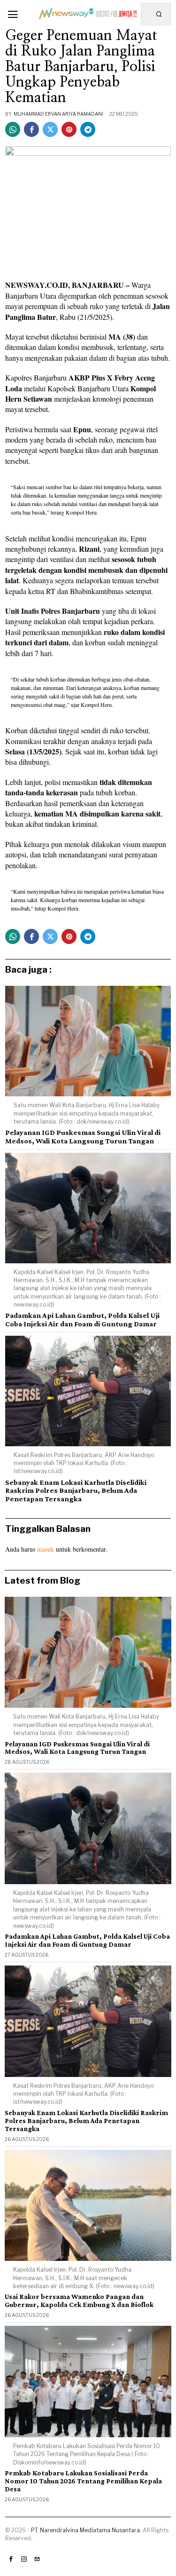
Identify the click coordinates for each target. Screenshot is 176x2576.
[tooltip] (13, 129)
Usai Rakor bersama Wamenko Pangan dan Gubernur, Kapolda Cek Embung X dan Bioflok (79, 2301)
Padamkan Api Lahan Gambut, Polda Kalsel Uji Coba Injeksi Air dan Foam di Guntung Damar (82, 1320)
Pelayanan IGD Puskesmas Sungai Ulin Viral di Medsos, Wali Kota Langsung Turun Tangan (83, 1137)
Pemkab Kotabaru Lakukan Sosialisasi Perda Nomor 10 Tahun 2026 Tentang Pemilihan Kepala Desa (83, 2481)
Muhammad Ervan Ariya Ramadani (58, 114)
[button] (160, 14)
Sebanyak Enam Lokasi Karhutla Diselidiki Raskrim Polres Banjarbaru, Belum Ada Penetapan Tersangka (76, 1490)
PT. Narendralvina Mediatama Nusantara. (86, 2530)
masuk (46, 1549)
